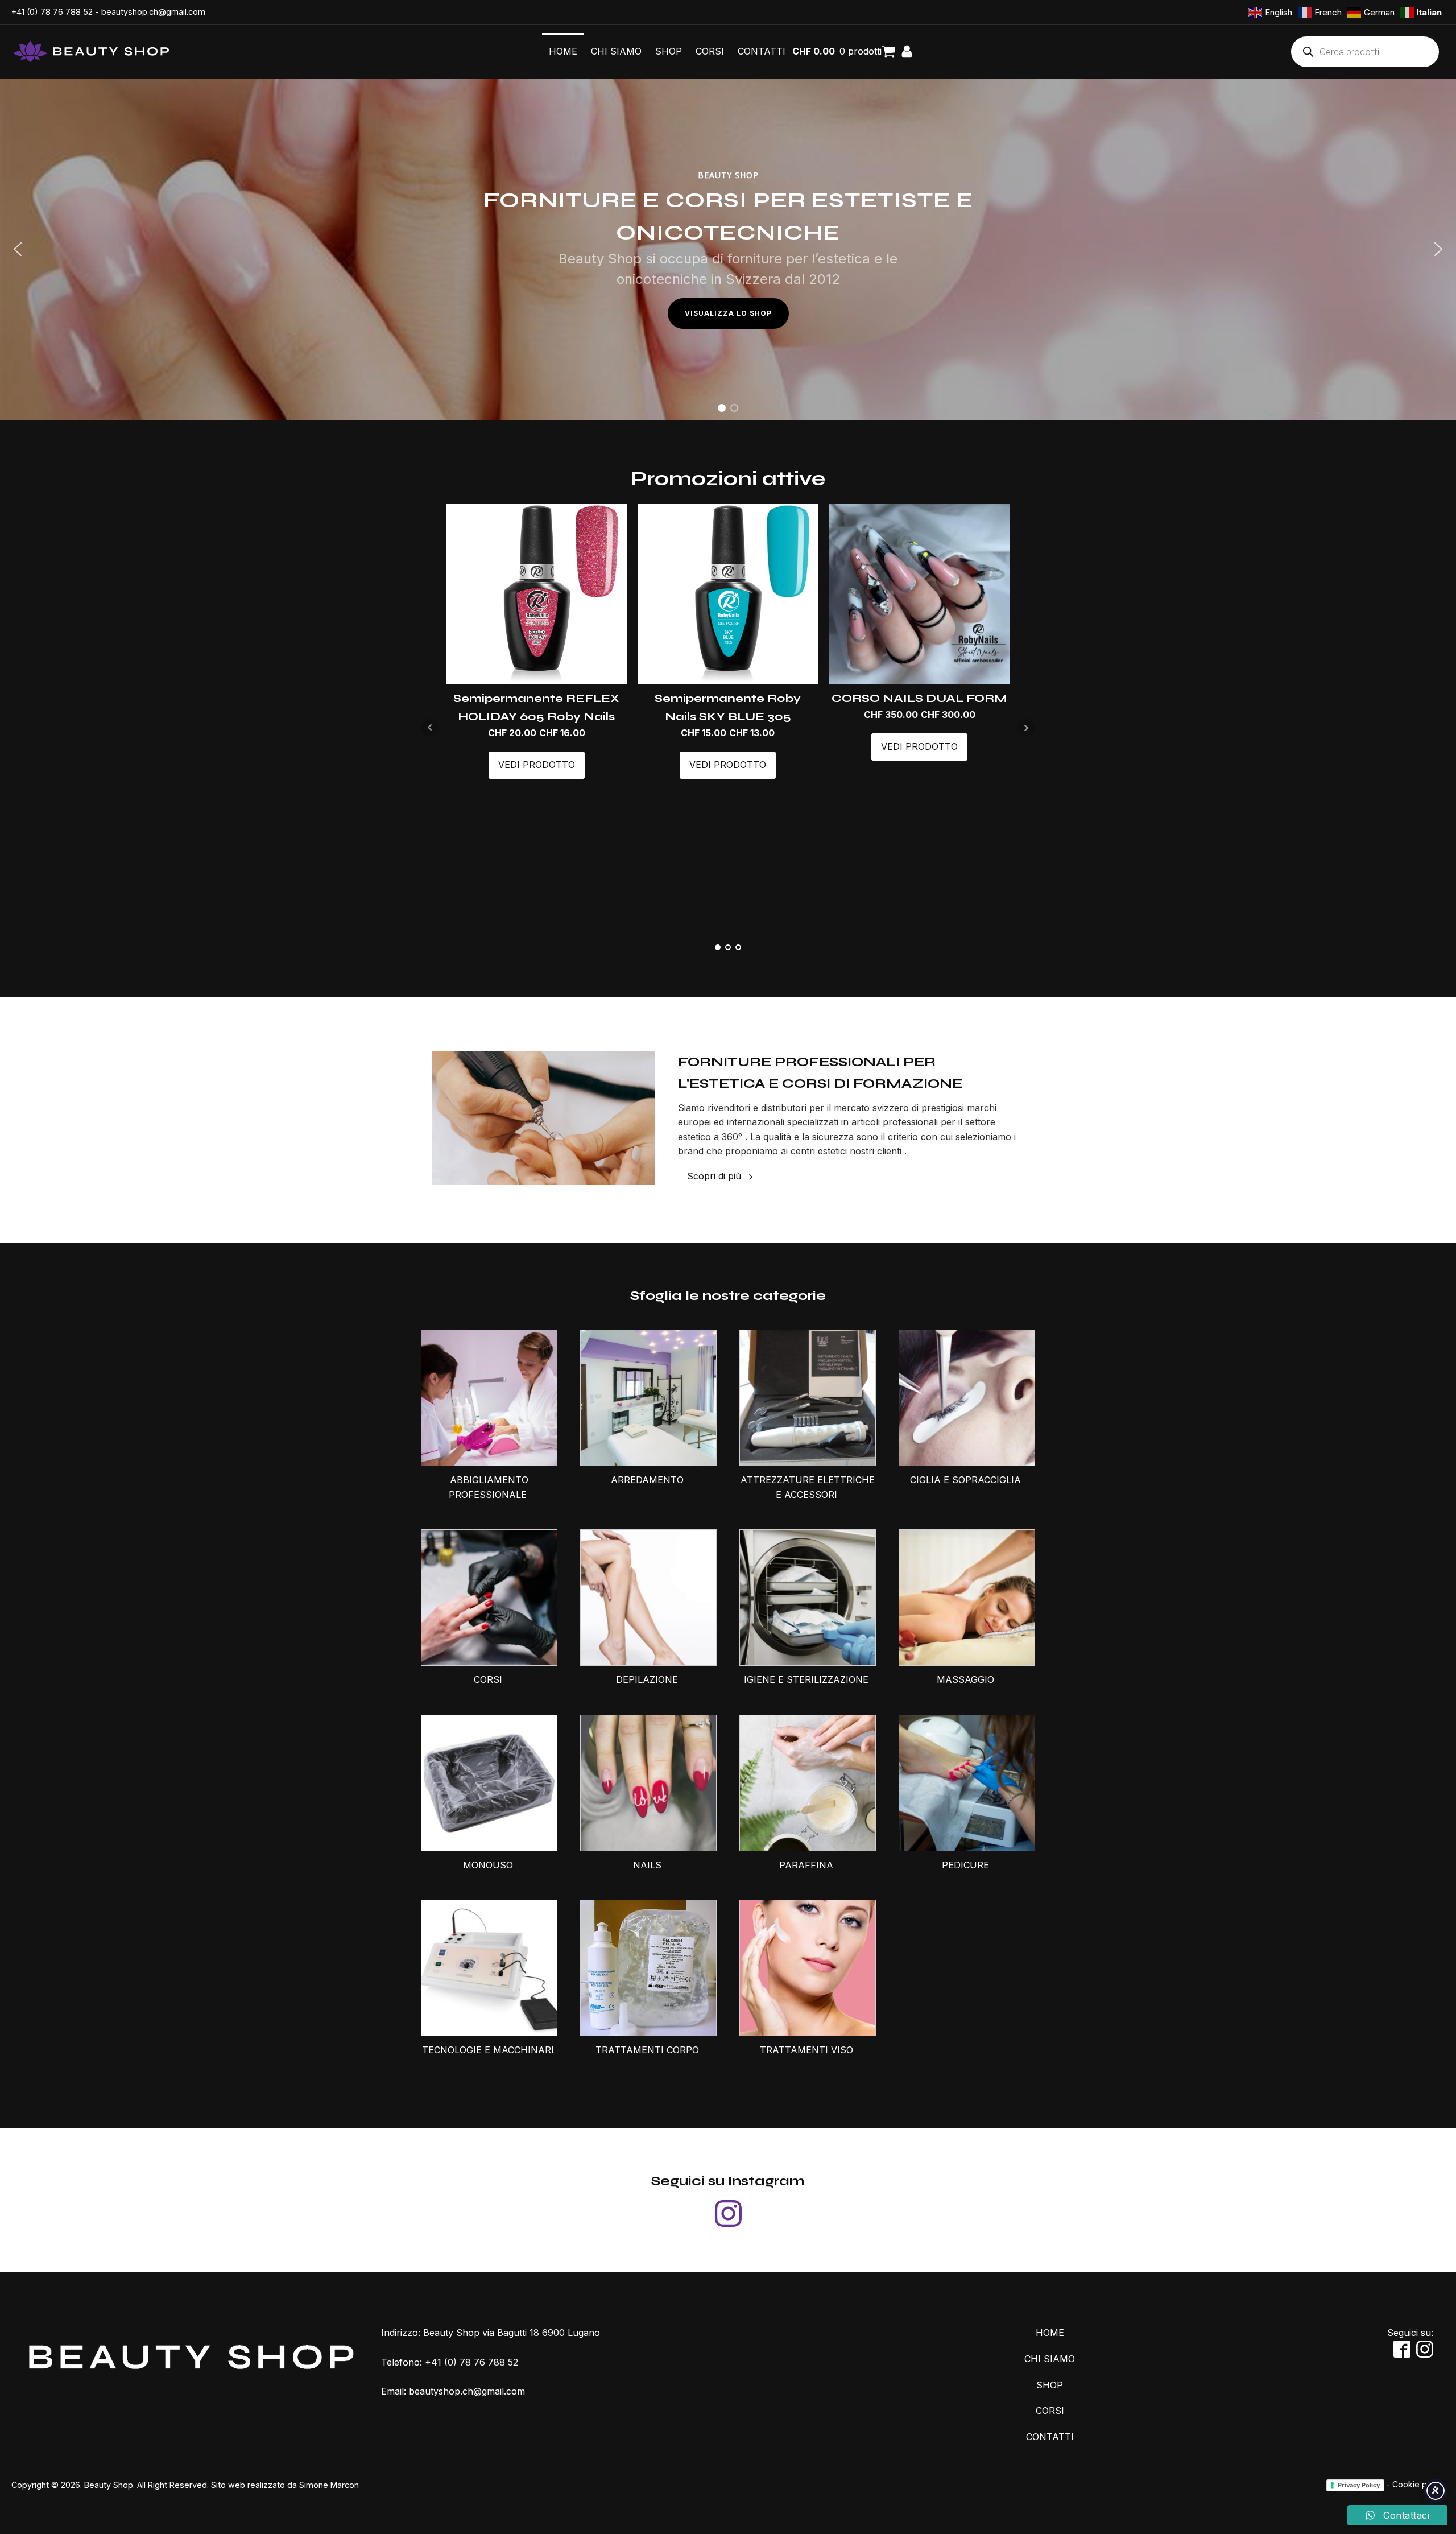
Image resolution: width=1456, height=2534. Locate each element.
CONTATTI (762, 51)
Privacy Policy (1359, 2485)
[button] (18, 249)
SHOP (669, 51)
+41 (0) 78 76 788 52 (52, 12)
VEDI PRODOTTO (537, 765)
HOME (563, 51)
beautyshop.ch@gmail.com (153, 12)
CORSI (710, 51)
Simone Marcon (329, 2485)
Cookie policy (1418, 2484)
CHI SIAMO (616, 51)
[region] (728, 249)
